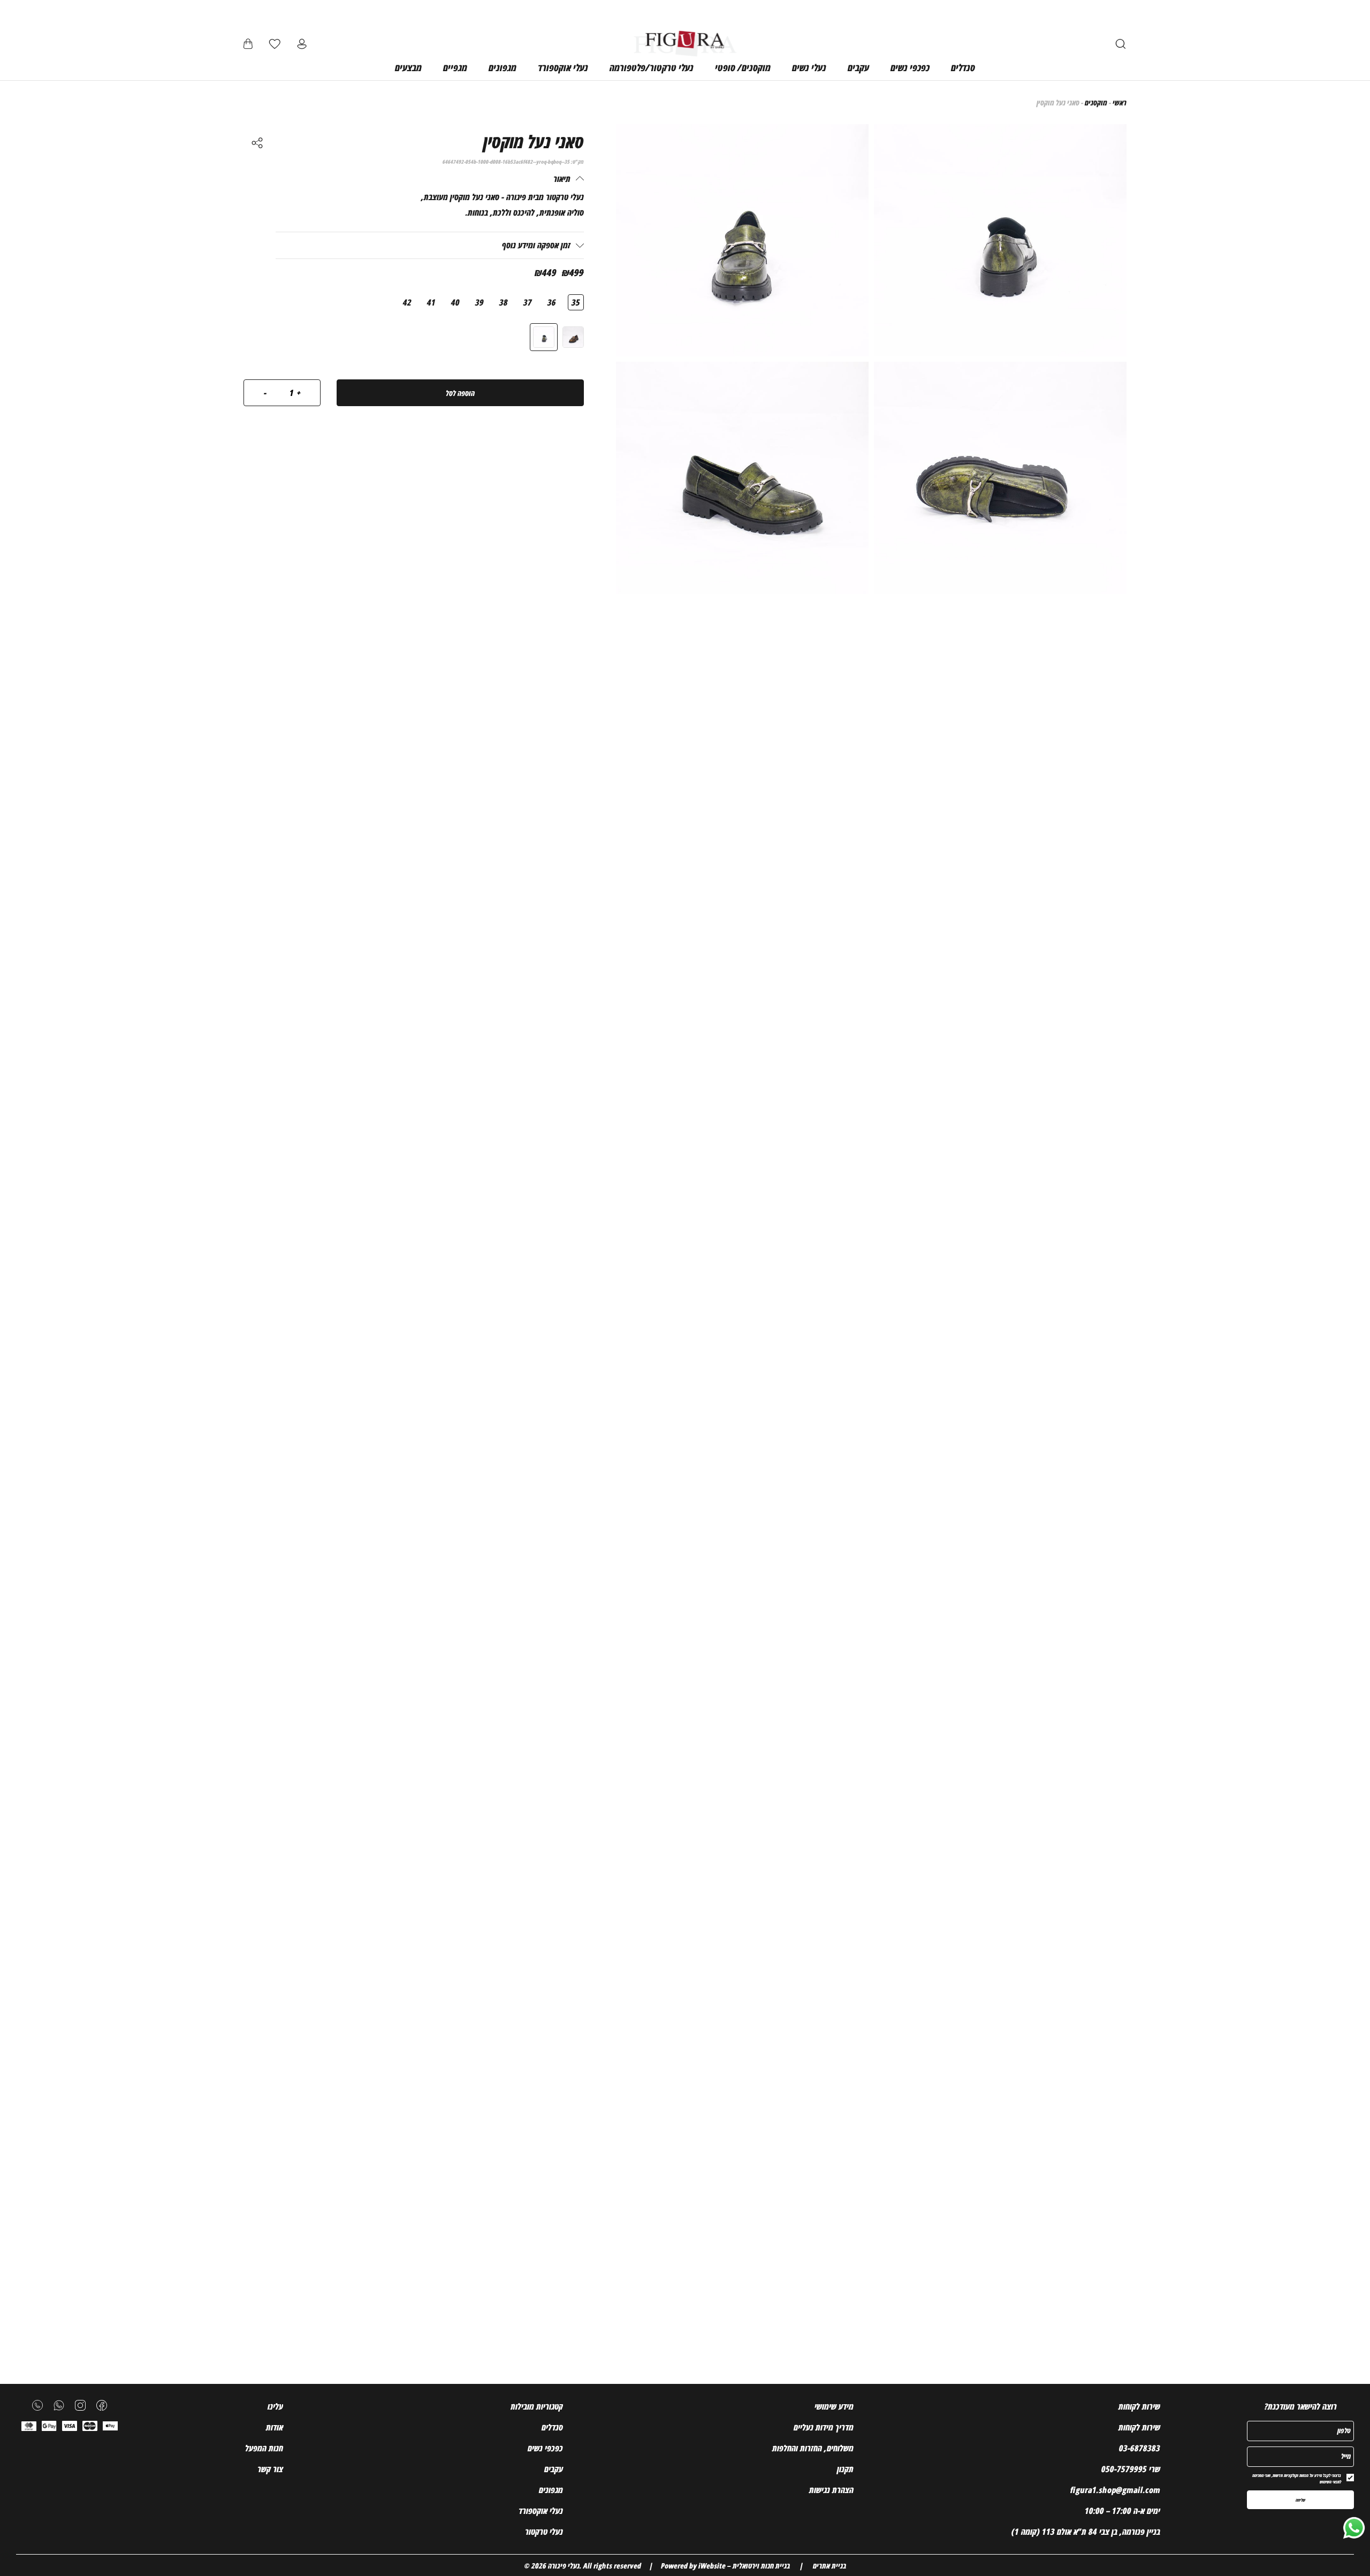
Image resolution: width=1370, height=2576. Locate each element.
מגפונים (551, 2490)
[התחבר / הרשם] (302, 44)
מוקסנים (1096, 102)
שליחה (1300, 2500)
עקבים (554, 2469)
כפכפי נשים (545, 2448)
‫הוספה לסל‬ (460, 393)
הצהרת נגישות (831, 2490)
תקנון (845, 2469)
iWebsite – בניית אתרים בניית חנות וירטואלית (772, 2566)
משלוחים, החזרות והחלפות (813, 2448)
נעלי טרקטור (544, 2532)
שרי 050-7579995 (1131, 2469)
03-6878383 (1140, 2448)
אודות (275, 2427)
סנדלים (552, 2427)
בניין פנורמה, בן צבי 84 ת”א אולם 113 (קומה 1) (1086, 2532)
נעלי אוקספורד (541, 2511)
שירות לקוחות (1139, 2427)
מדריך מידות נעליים (824, 2427)
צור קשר (270, 2469)
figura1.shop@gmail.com (1115, 2490)
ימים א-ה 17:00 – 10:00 (1122, 2511)
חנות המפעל (264, 2448)
